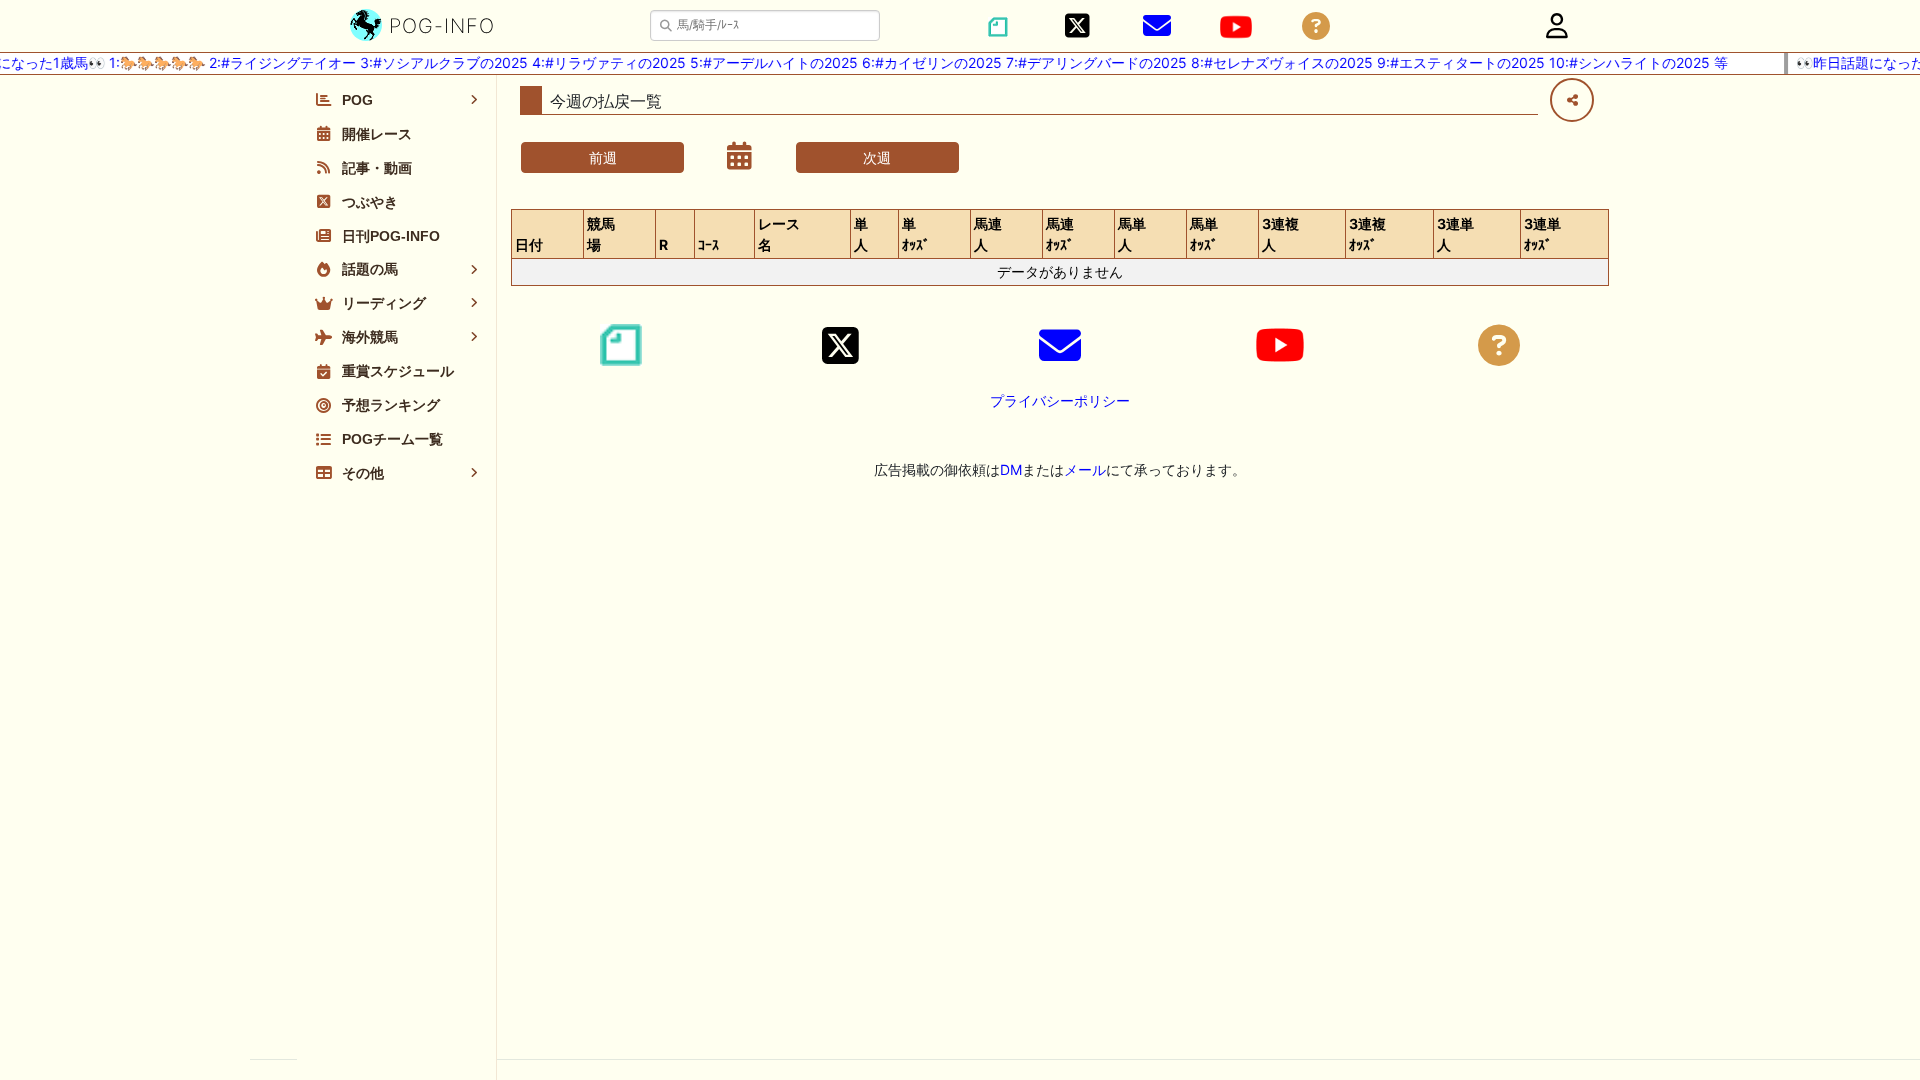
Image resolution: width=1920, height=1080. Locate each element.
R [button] (663, 244)
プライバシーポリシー (1060, 400)
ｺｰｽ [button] (708, 244)
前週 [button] (603, 157)
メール (1085, 469)
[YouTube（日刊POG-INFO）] (1236, 27)
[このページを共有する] (1572, 100)
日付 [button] (529, 244)
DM (1011, 469)
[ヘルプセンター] (1316, 26)
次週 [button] (877, 157)
